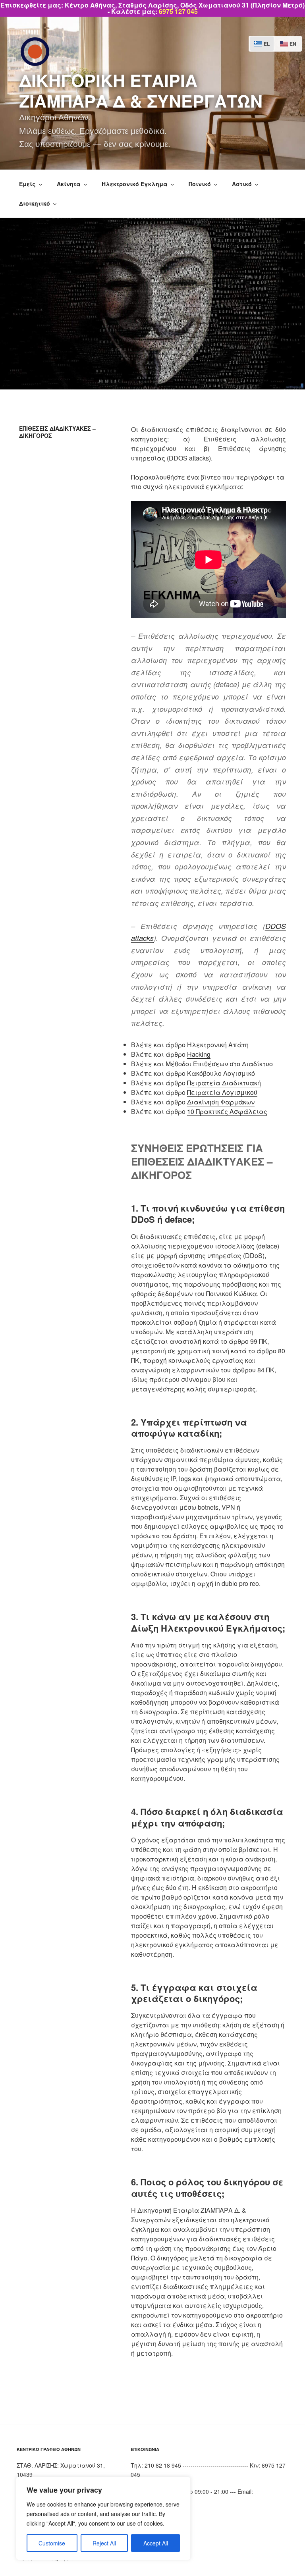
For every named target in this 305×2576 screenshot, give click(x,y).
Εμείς (27, 184)
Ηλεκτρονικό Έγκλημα (135, 184)
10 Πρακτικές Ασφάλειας (227, 1111)
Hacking (199, 1054)
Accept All (156, 2543)
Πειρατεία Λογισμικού (222, 1092)
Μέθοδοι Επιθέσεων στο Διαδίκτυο (219, 1064)
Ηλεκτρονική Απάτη (218, 1045)
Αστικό (242, 184)
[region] (103, 2518)
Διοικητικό (35, 203)
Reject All (104, 2543)
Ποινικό (200, 184)
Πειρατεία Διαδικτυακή (224, 1083)
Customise (52, 2543)
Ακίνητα (69, 184)
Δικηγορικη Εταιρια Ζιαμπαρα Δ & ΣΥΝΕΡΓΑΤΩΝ (141, 90)
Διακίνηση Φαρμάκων (221, 1102)
